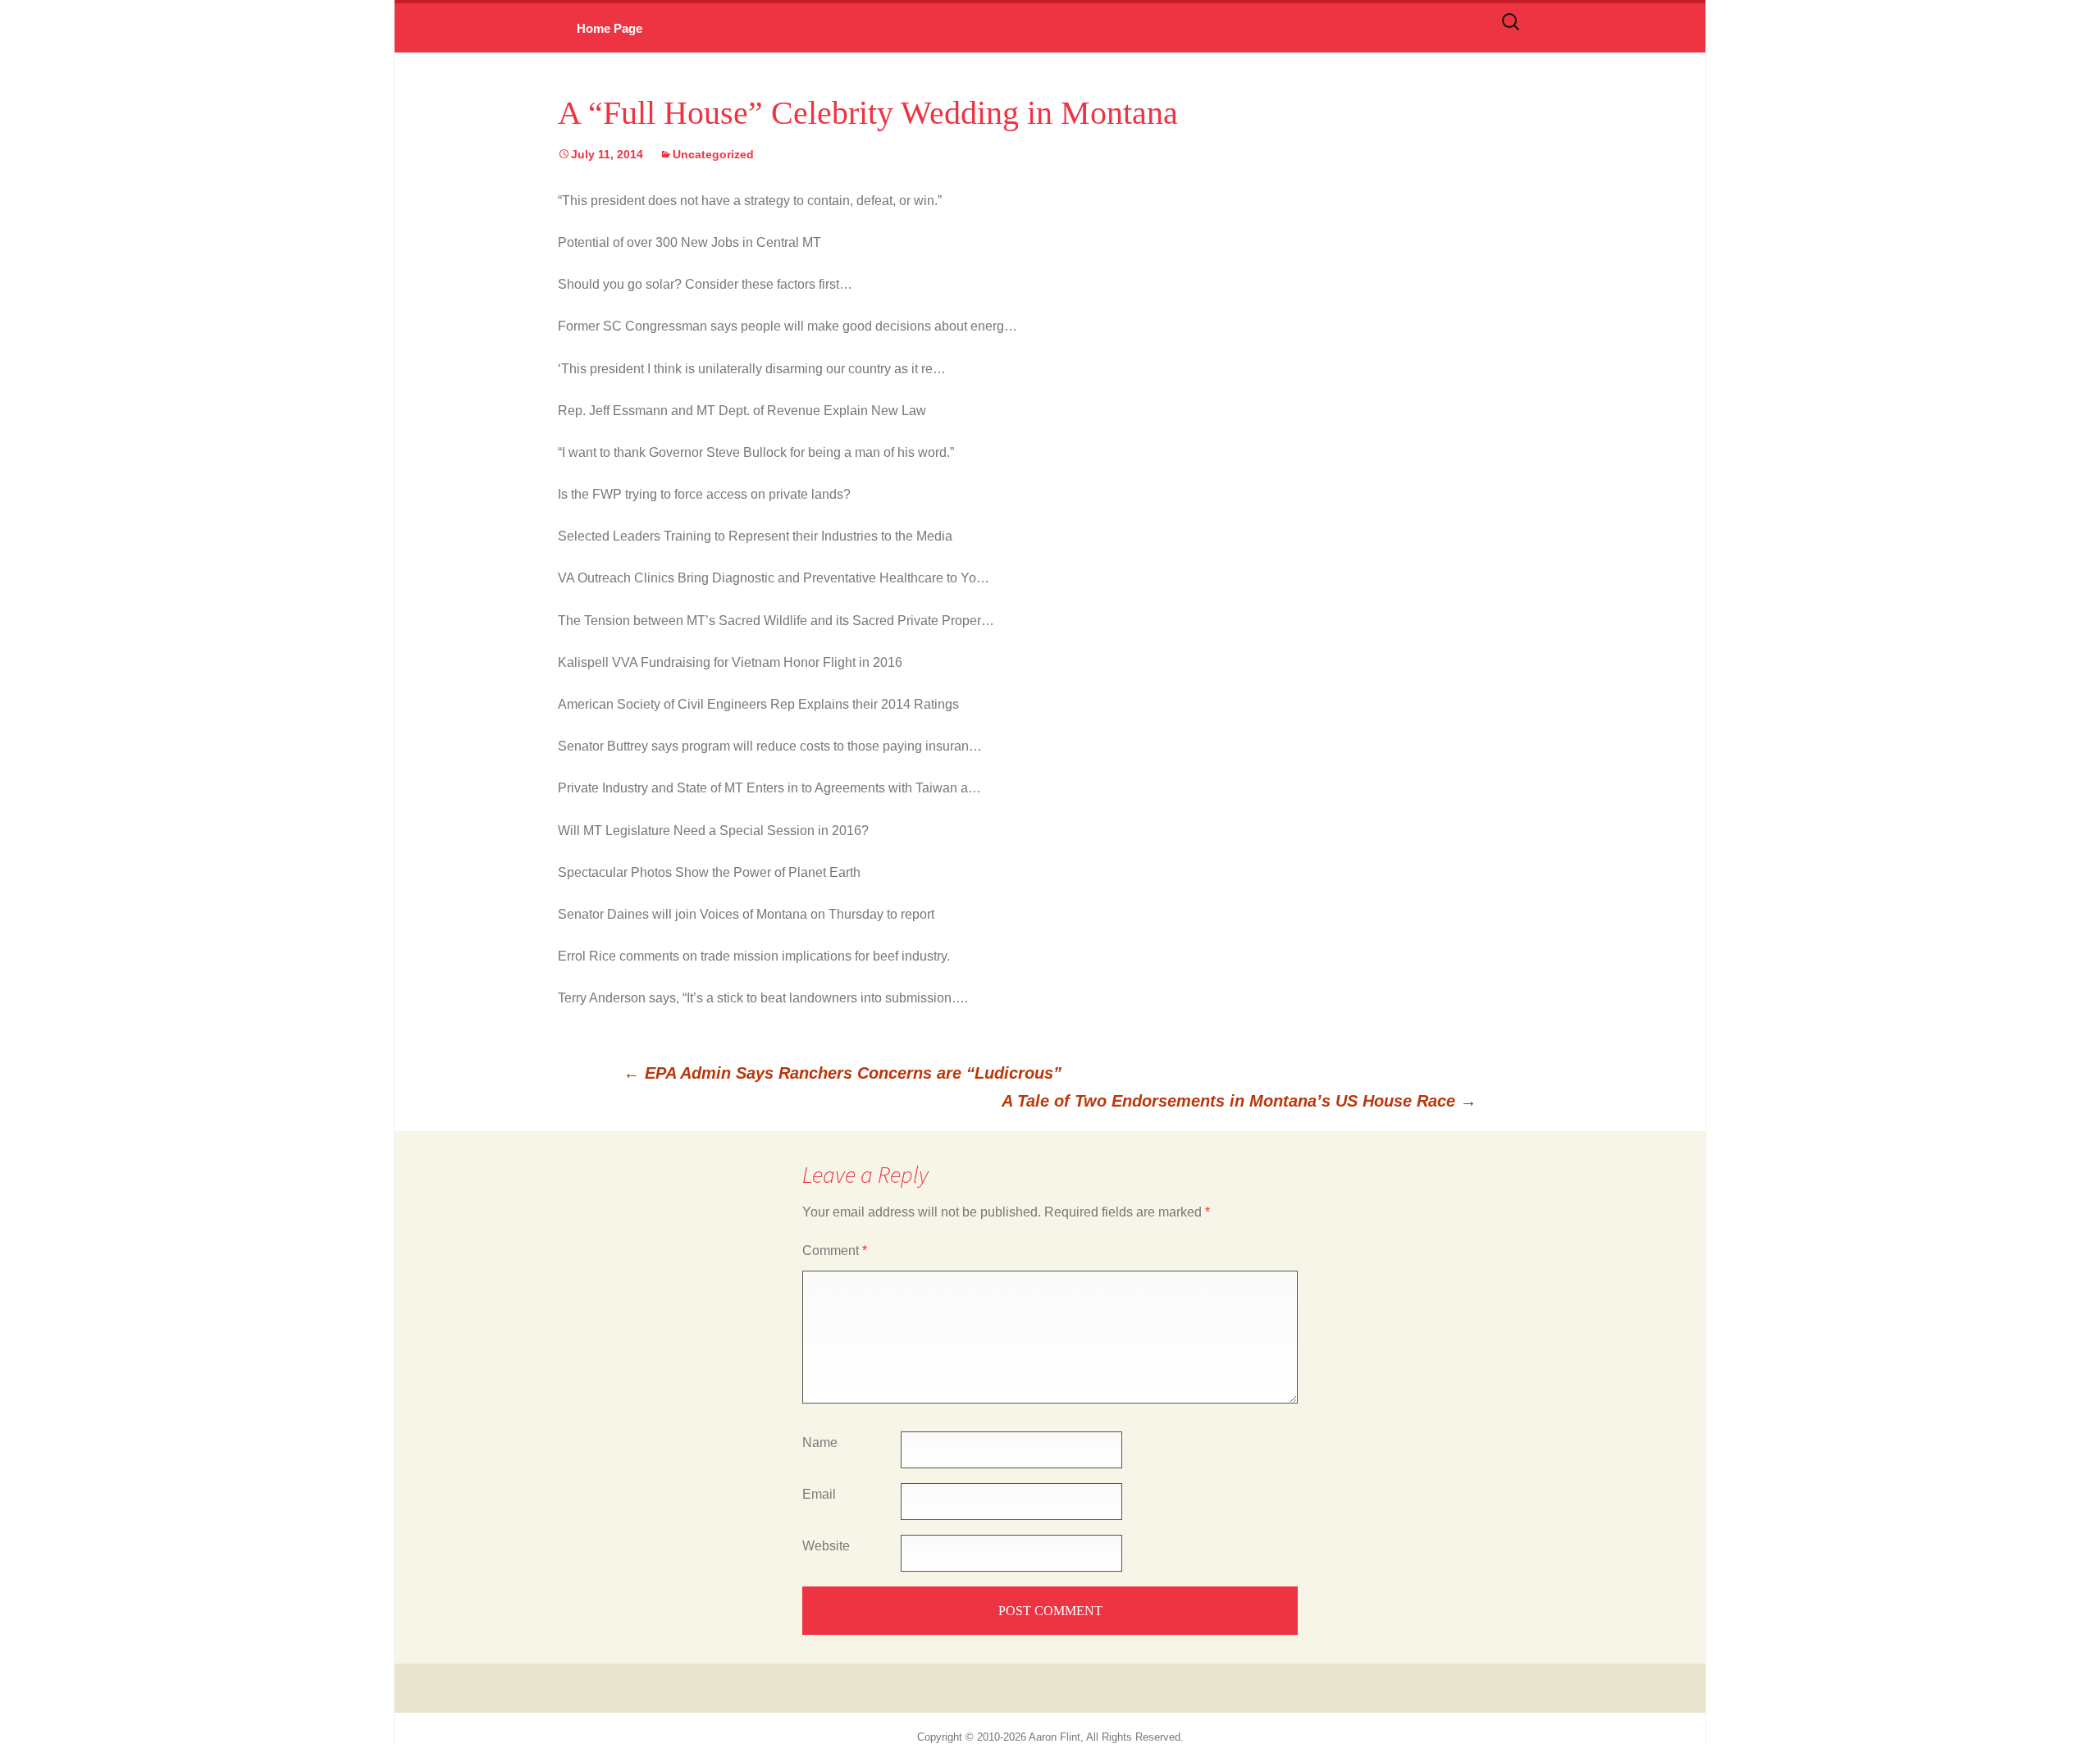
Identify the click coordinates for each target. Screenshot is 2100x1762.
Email (819, 1494)
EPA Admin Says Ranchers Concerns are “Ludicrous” (842, 1073)
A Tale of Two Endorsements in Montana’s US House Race (1239, 1101)
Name (820, 1442)
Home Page (609, 28)
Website (826, 1546)
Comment (835, 1251)
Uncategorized (713, 154)
